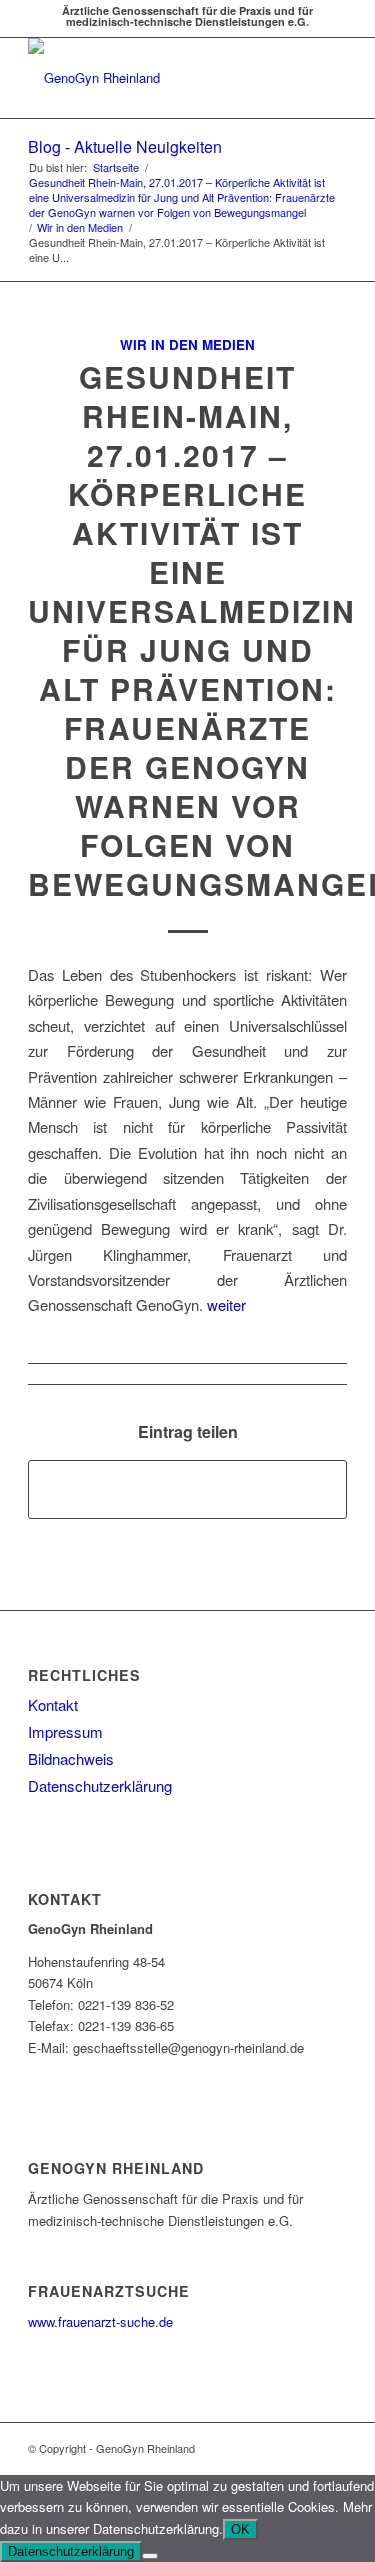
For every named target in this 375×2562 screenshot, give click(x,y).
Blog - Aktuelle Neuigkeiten (125, 146)
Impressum (65, 1731)
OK (240, 2529)
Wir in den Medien (187, 344)
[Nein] (150, 2556)
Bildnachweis (71, 1758)
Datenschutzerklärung (100, 1785)
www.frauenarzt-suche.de (100, 2321)
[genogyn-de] (155, 78)
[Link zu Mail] (332, 2448)
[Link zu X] (302, 2448)
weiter (226, 1304)
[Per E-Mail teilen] (187, 1489)
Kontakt (53, 1704)
